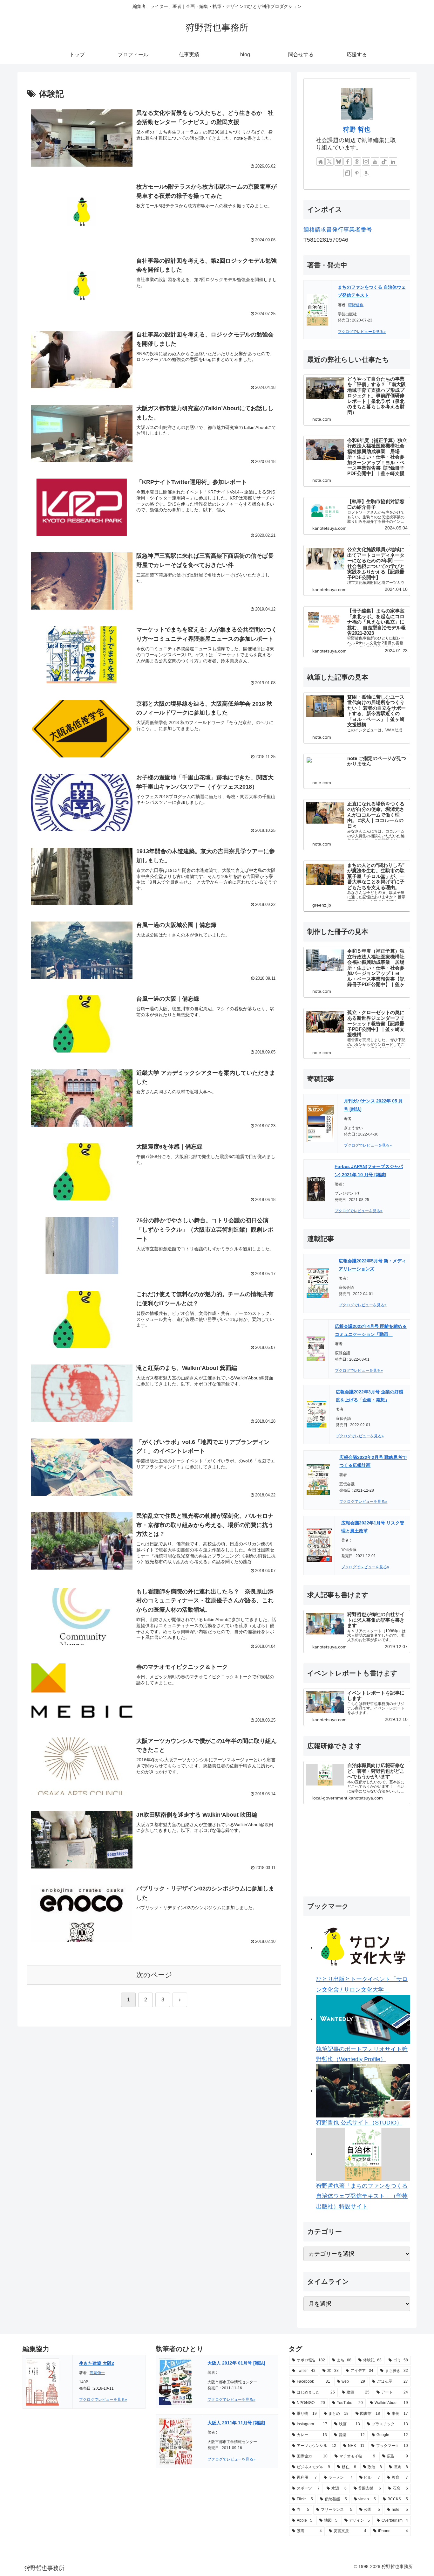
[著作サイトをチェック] (321, 162)
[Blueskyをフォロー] (339, 162)
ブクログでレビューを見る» (362, 332)
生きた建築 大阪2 (97, 2363)
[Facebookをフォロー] (348, 162)
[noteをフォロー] (348, 173)
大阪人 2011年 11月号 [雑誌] (236, 2423)
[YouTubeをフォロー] (375, 162)
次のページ (154, 1975)
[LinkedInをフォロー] (393, 162)
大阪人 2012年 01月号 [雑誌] (236, 2363)
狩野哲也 (356, 305)
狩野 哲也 (357, 129)
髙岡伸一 (97, 2373)
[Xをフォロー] (329, 162)
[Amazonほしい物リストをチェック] (366, 173)
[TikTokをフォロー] (384, 162)
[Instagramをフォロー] (366, 162)
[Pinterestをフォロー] (357, 173)
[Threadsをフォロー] (357, 162)
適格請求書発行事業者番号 (338, 230)
